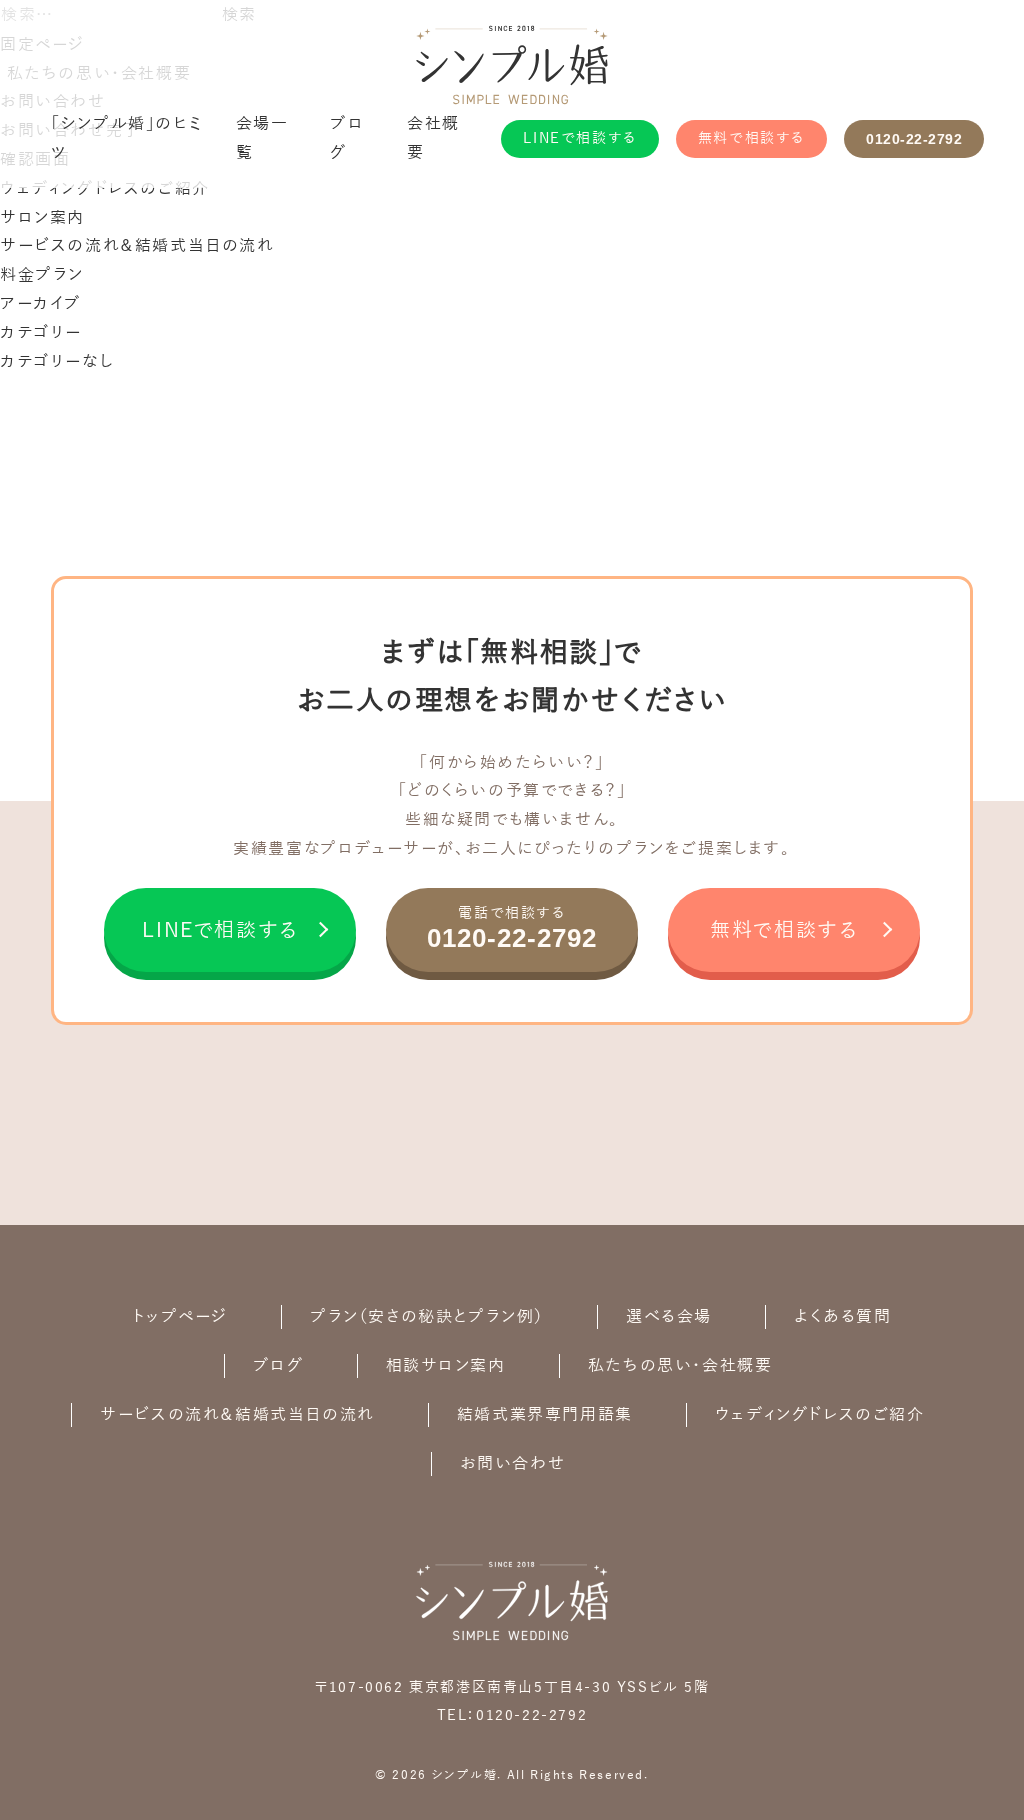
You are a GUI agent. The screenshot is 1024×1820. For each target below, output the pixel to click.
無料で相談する (751, 138)
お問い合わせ (513, 1464)
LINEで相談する (579, 138)
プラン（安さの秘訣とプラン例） (427, 1317)
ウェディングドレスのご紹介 (105, 189)
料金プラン (42, 275)
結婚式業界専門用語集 (545, 1415)
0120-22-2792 (914, 139)
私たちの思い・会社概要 (680, 1366)
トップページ (180, 1317)
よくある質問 (843, 1317)
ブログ (278, 1366)
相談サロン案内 (446, 1366)
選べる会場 (669, 1317)
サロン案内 (42, 218)
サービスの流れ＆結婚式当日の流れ (137, 246)
